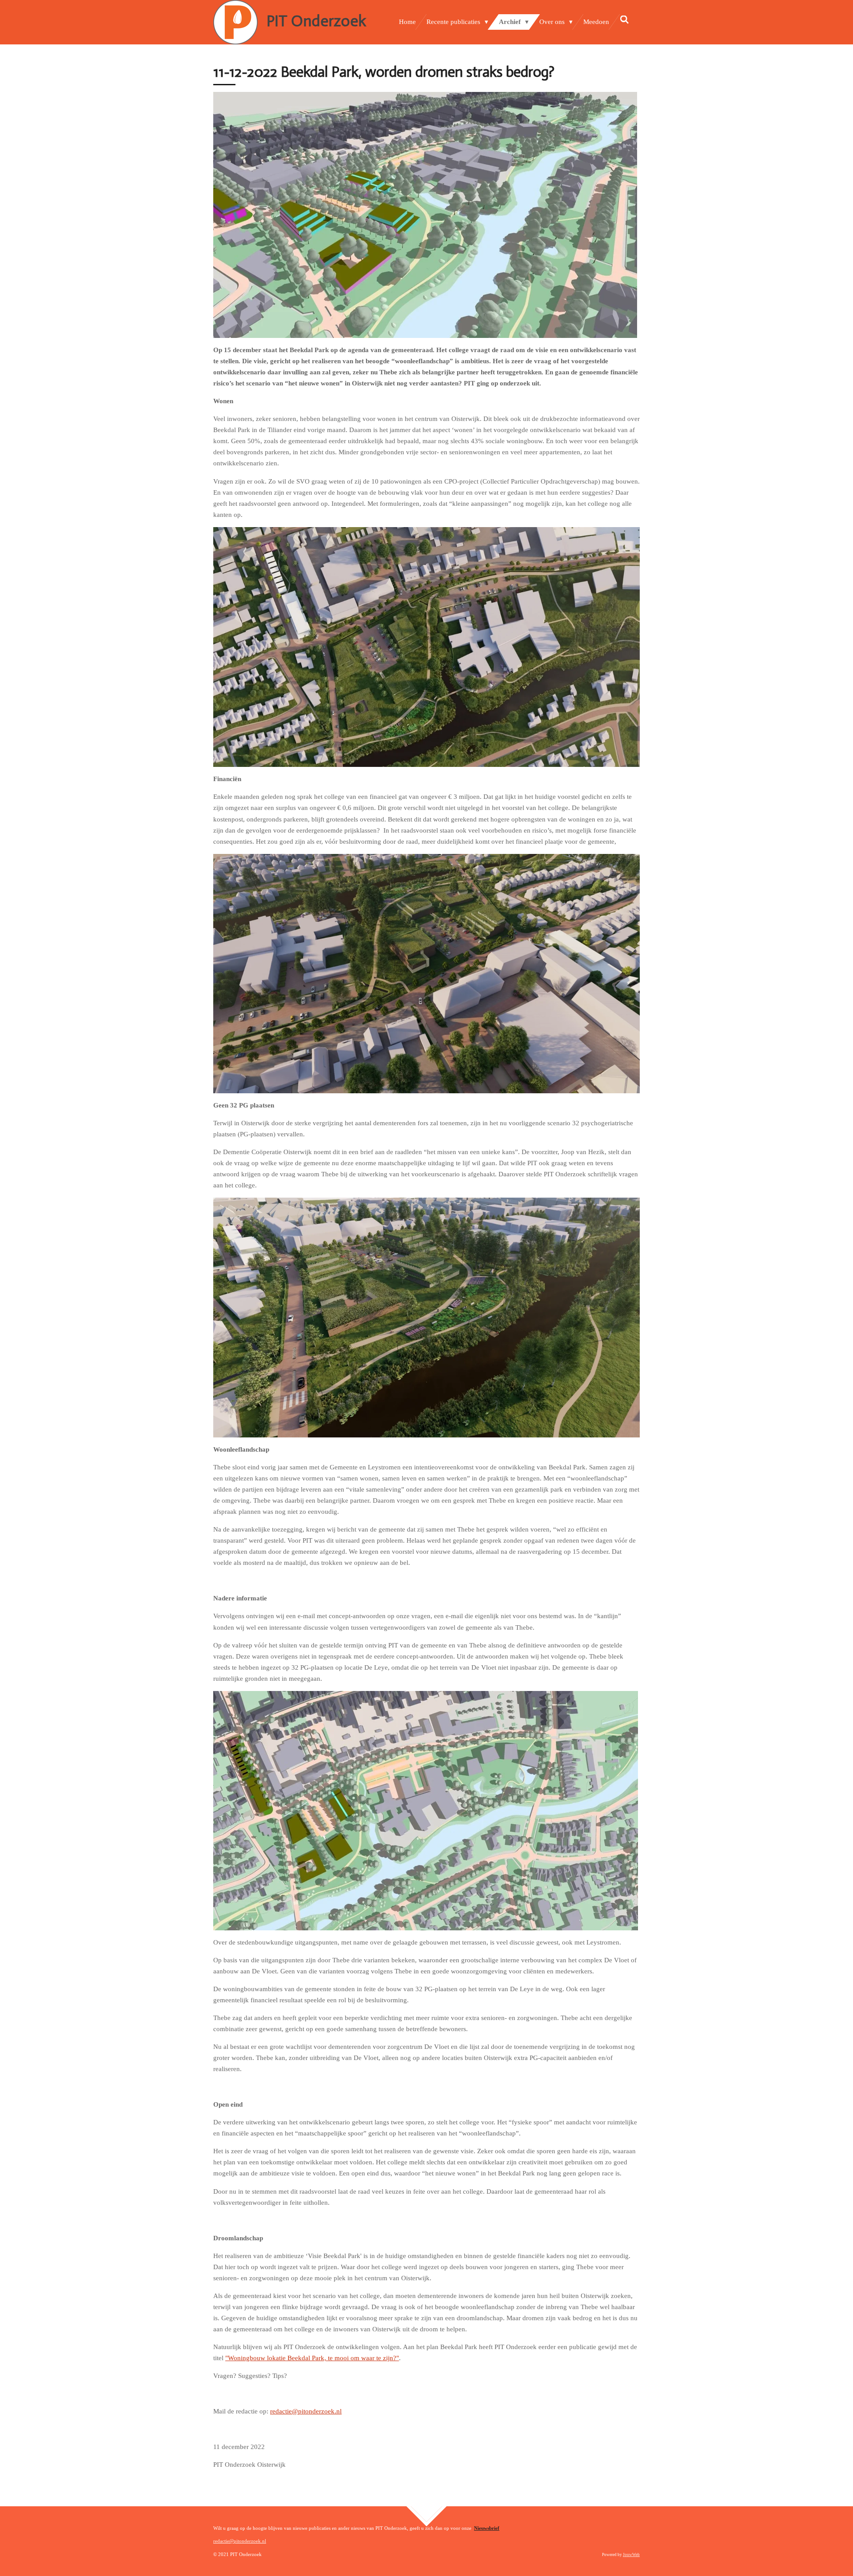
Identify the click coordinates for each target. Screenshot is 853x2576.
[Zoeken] (624, 20)
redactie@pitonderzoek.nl (306, 2411)
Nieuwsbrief (487, 2528)
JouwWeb (631, 2555)
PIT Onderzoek (316, 21)
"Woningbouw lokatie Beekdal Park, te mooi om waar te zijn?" (312, 2358)
